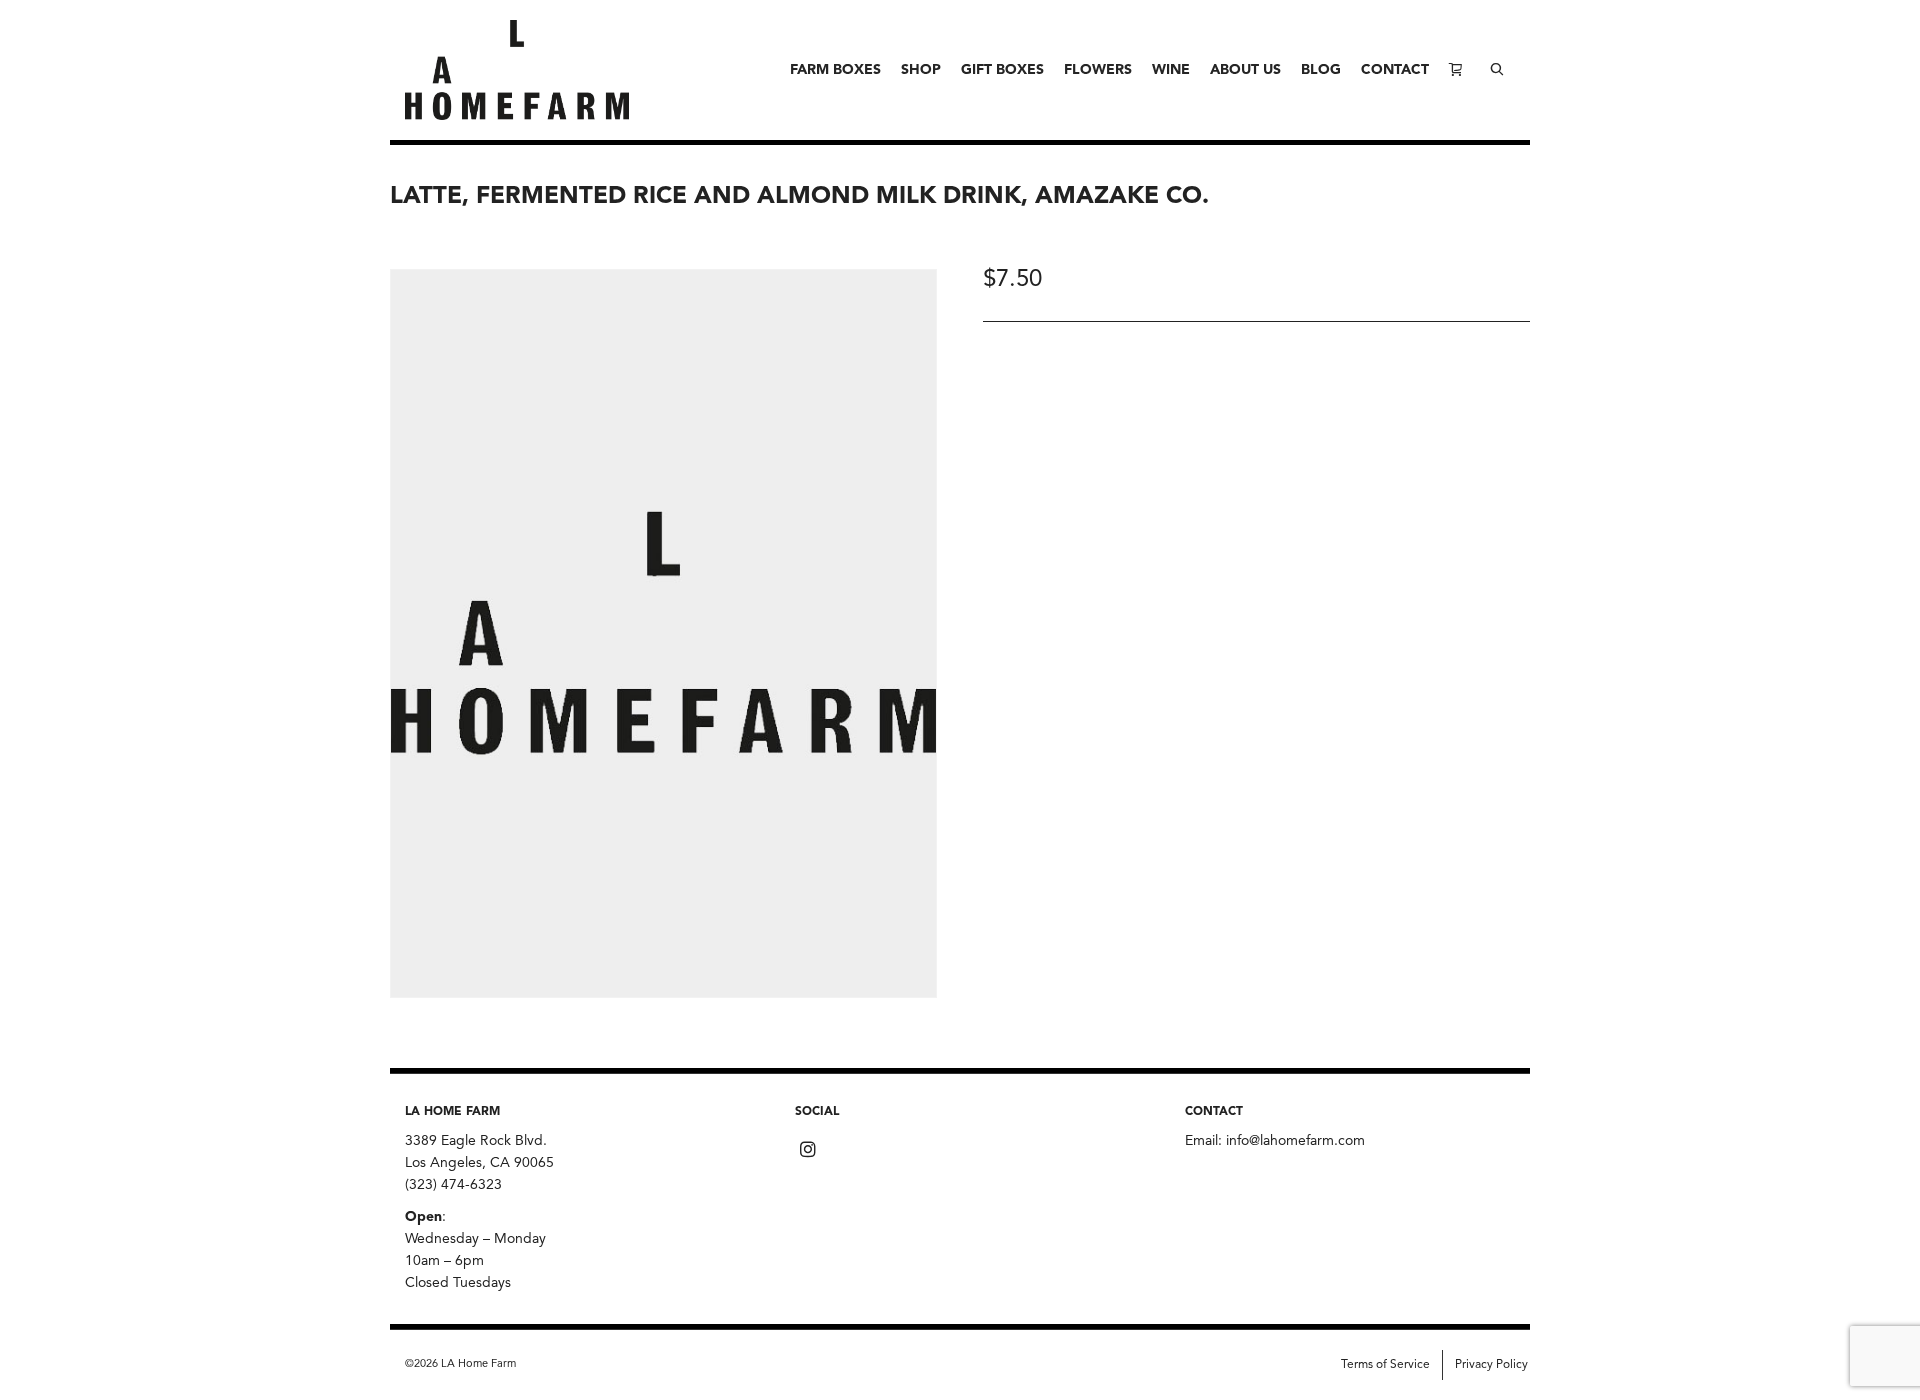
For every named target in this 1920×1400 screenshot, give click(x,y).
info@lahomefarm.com (1295, 1141)
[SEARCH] (1497, 70)
